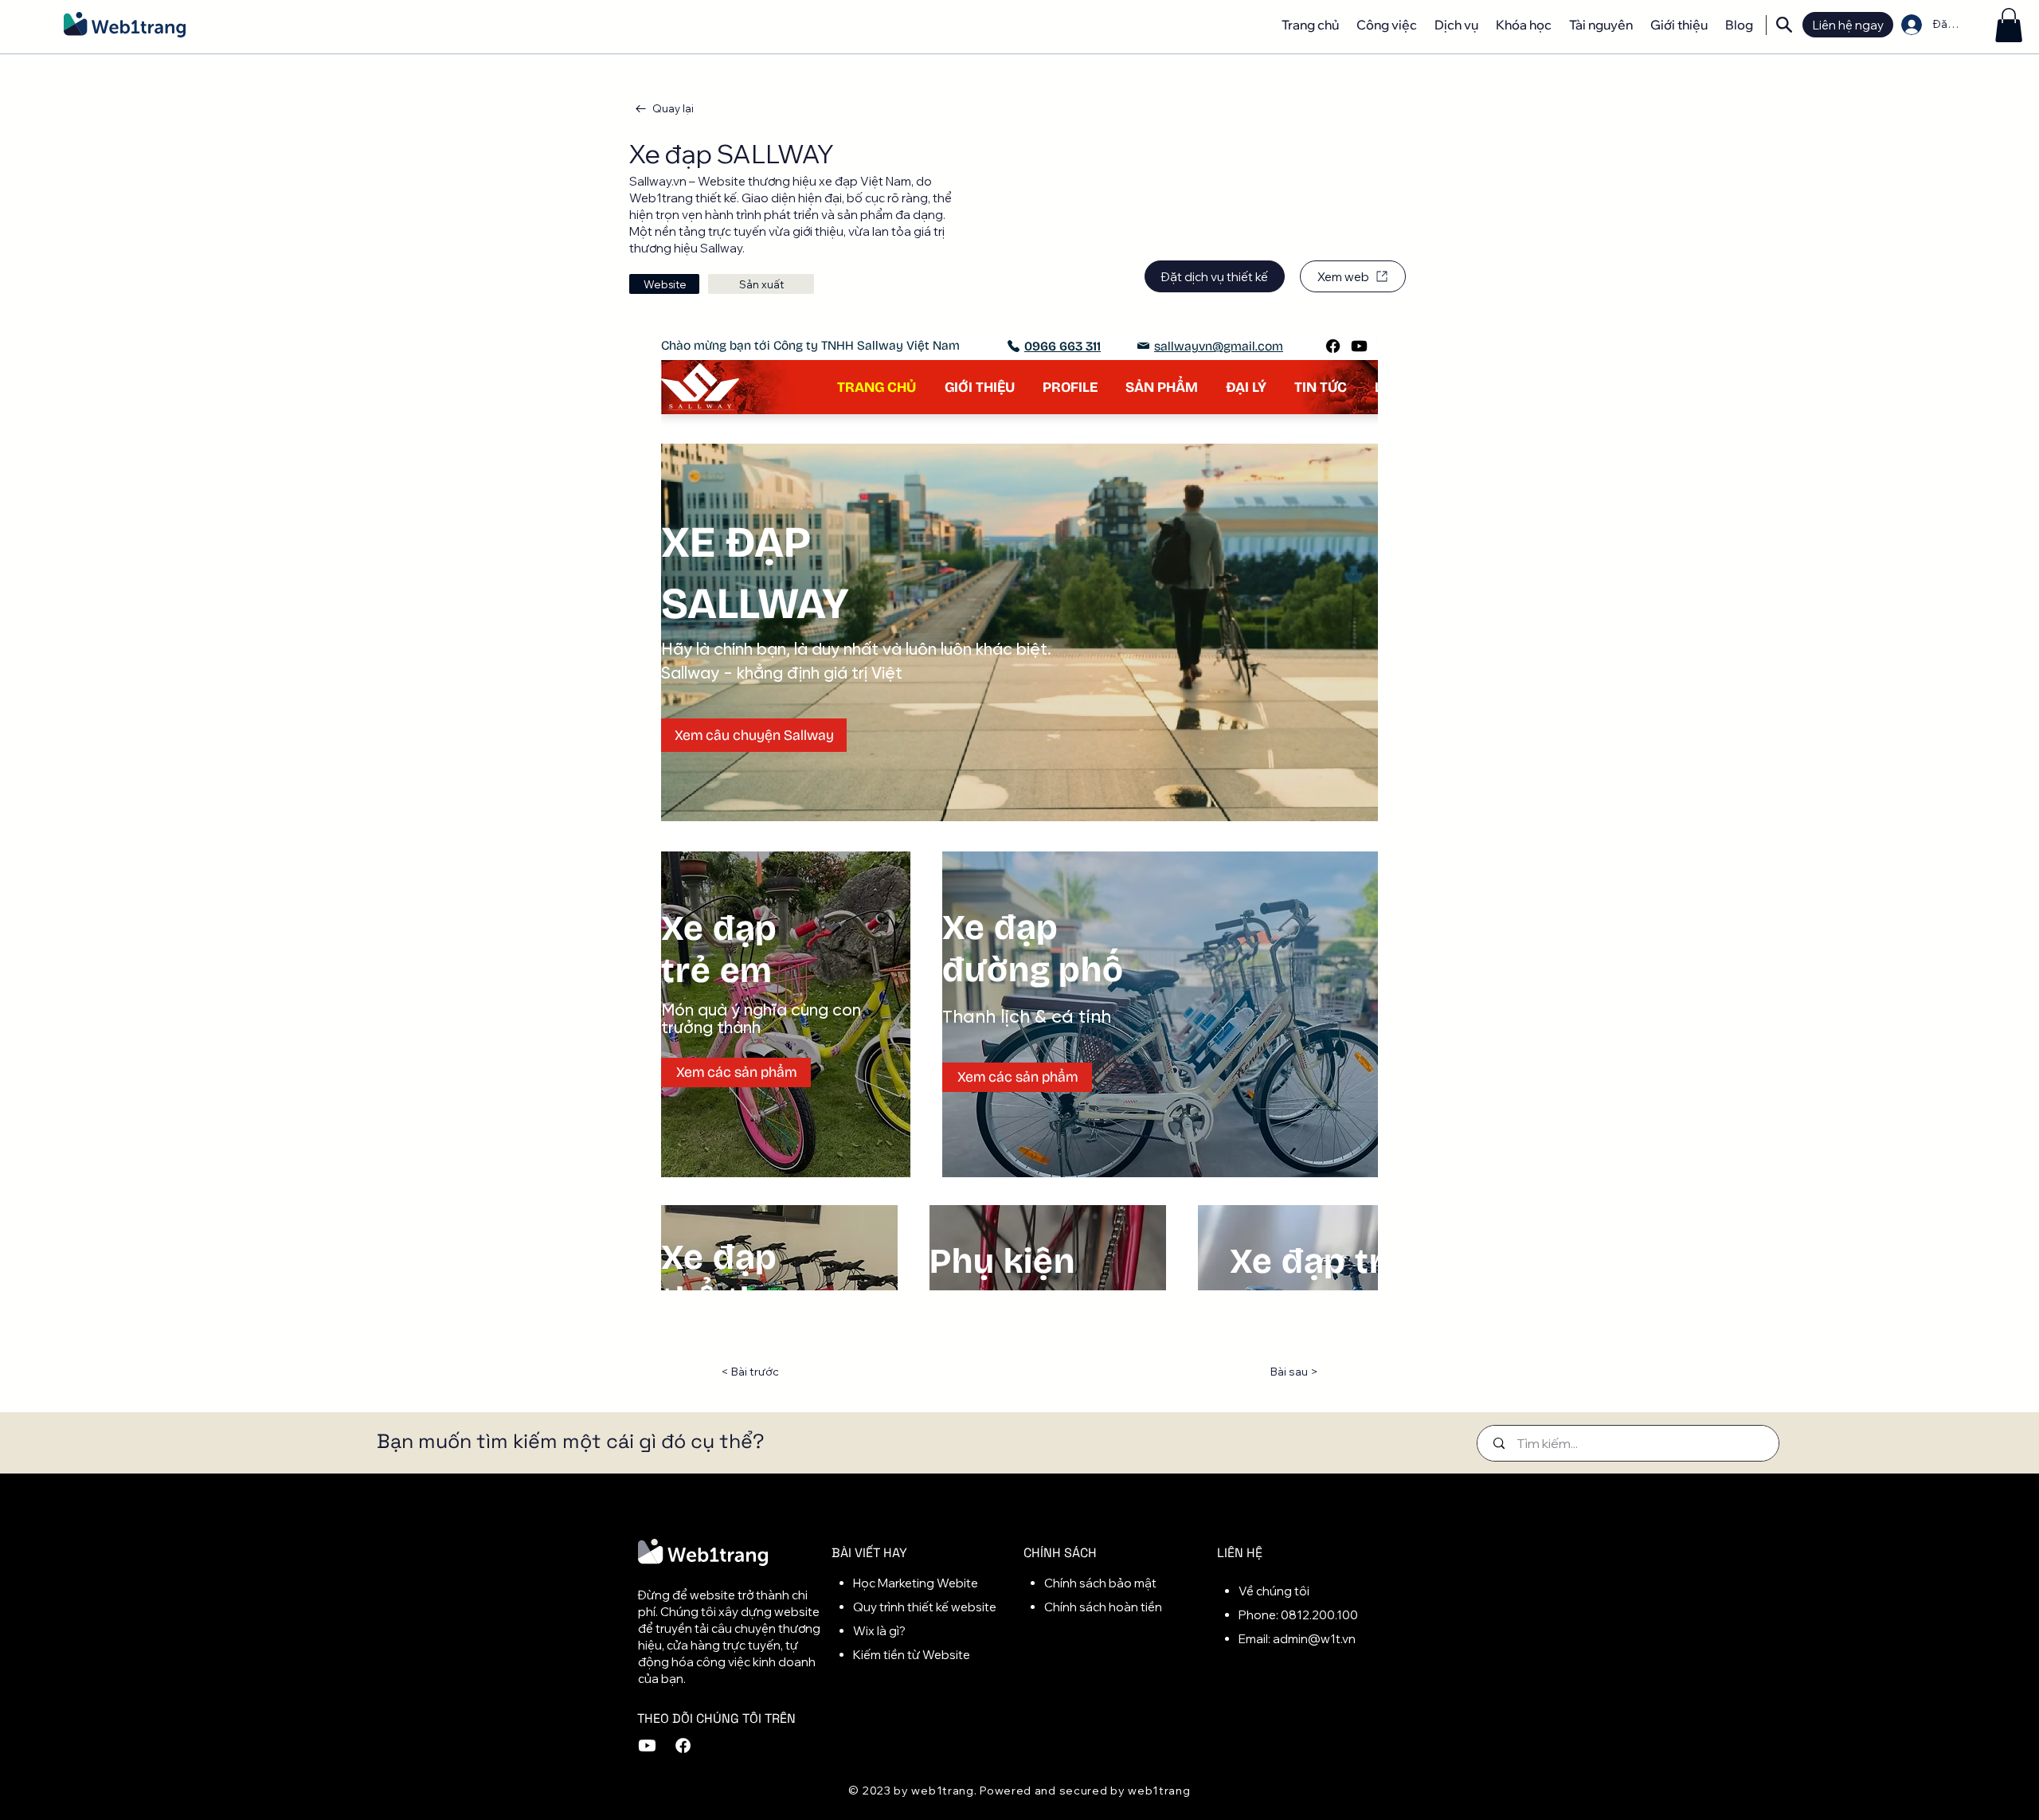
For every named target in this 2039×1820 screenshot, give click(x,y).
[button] (2009, 25)
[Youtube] (647, 790)
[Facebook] (683, 790)
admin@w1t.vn (1314, 683)
